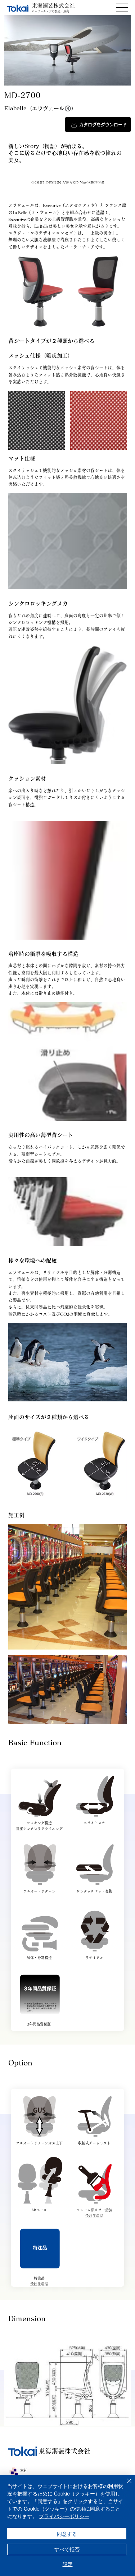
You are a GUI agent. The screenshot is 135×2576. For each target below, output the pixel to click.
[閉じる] (125, 2485)
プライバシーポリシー (64, 2516)
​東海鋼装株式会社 (53, 6)
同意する (67, 2534)
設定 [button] (68, 2564)
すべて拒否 (67, 2549)
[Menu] (122, 8)
